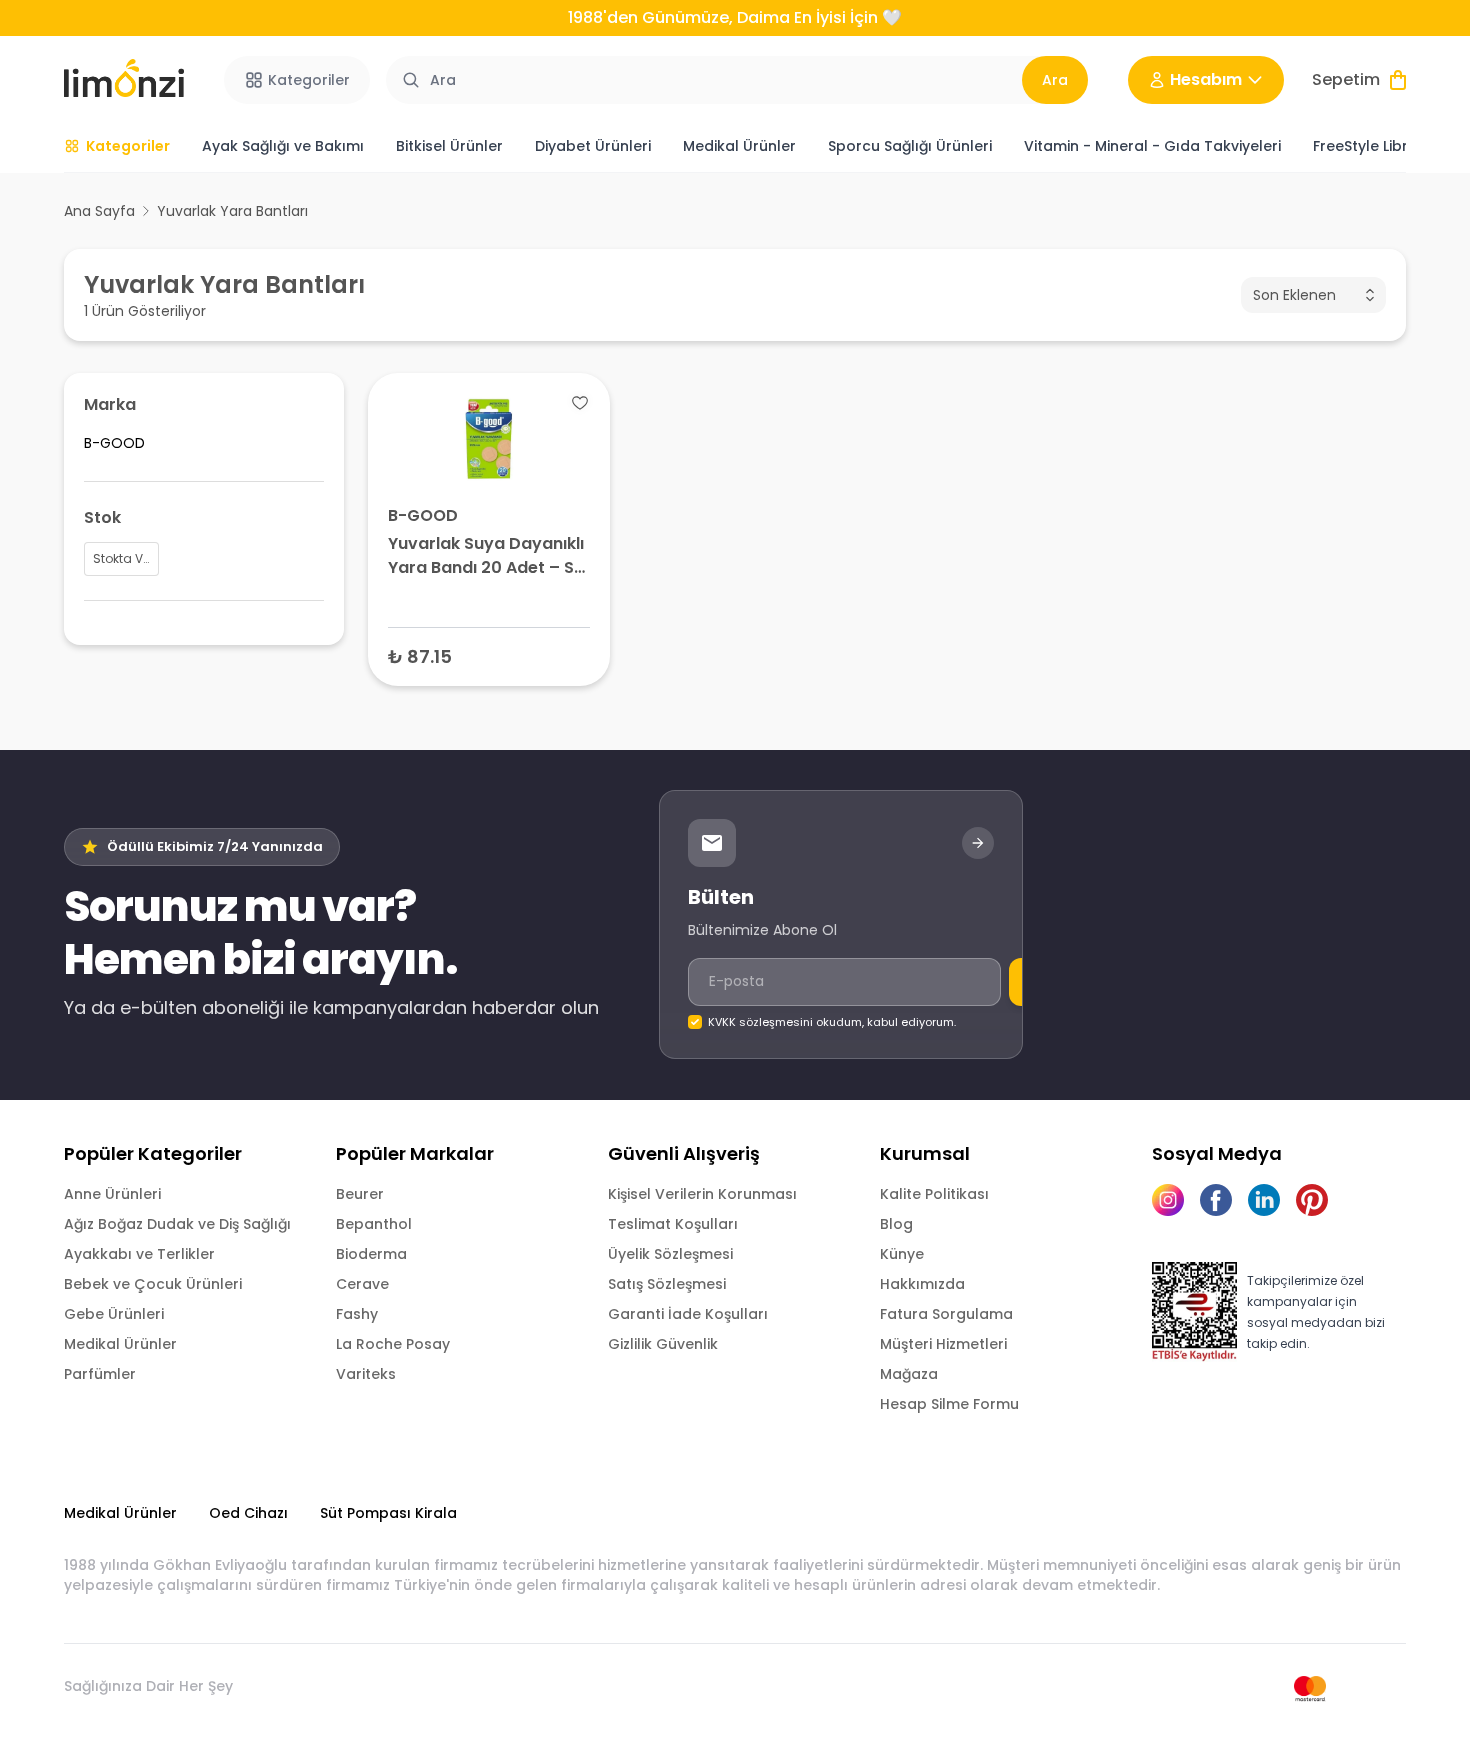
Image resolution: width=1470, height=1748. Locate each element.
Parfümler (100, 1374)
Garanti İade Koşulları (688, 1314)
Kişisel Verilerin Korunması (702, 1194)
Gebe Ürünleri (114, 1314)
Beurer (360, 1194)
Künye (902, 1254)
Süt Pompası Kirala (388, 1513)
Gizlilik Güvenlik (663, 1344)
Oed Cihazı (248, 1513)
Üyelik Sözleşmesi (670, 1254)
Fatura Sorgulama (946, 1314)
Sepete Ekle (489, 655)
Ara (1055, 80)
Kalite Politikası (934, 1194)
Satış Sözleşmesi (667, 1284)
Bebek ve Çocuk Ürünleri (153, 1284)
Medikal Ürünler (120, 1344)
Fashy (357, 1314)
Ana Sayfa (99, 211)
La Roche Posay (393, 1344)
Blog (896, 1224)
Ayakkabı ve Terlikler (139, 1254)
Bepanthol (374, 1224)
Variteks (366, 1374)
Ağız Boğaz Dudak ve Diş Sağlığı (177, 1224)
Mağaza (909, 1374)
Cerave (362, 1284)
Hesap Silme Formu (949, 1404)
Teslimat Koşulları (673, 1224)
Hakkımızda (922, 1284)
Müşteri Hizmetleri (943, 1344)
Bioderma (371, 1254)
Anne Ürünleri (112, 1194)
